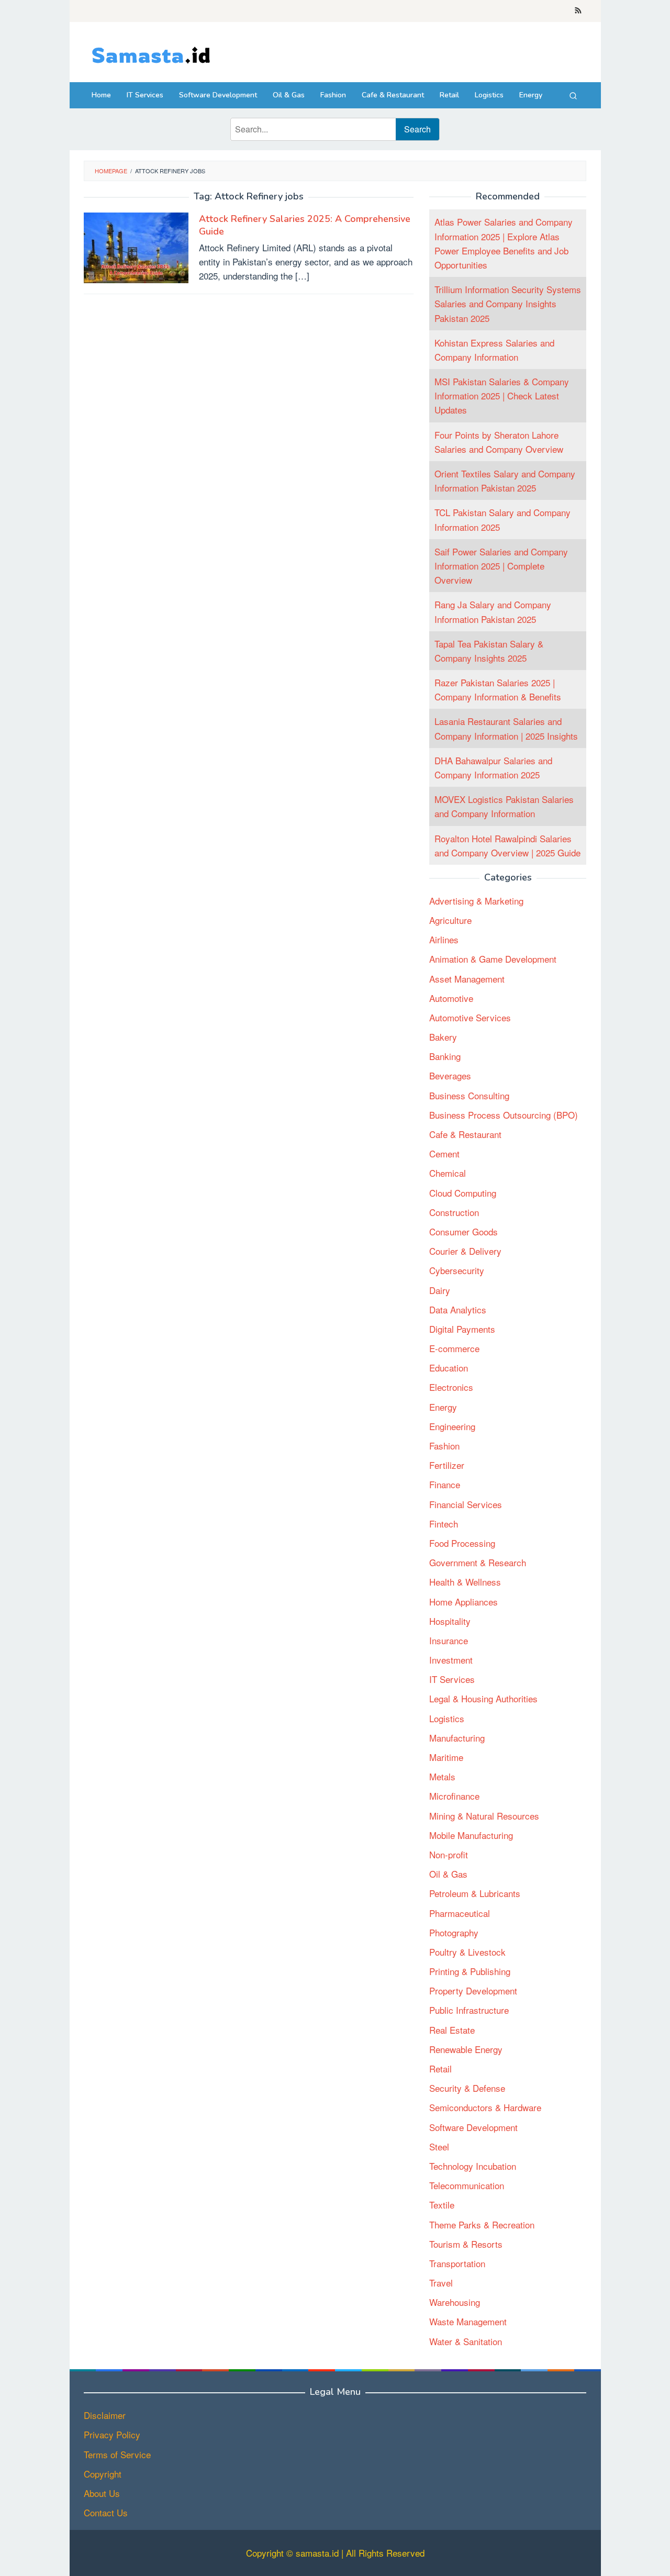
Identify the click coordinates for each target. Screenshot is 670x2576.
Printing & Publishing (470, 1972)
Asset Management (467, 979)
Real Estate (452, 2030)
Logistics (447, 1718)
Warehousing (455, 2302)
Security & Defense (467, 2088)
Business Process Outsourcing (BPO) (504, 1115)
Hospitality (450, 1621)
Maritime (446, 1758)
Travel (441, 2283)
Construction (454, 1212)
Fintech (444, 1524)
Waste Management (468, 2322)
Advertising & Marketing (476, 901)
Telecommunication (467, 2186)
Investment (451, 1660)
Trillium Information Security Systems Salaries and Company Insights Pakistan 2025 (508, 304)
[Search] (573, 95)
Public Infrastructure (469, 2010)
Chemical (448, 1173)
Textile (442, 2205)
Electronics (451, 1387)
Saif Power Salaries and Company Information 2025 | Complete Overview (501, 566)
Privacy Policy (112, 2434)
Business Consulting (469, 1095)
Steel (439, 2146)
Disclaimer (105, 2415)
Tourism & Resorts (466, 2244)
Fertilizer (447, 1465)
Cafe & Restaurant (465, 1135)
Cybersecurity (457, 1271)
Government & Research (478, 1563)
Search (417, 129)
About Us (102, 2493)
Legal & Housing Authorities (483, 1699)
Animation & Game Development (493, 959)
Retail (440, 2069)
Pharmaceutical (460, 1913)
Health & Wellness (465, 1582)
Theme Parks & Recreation (482, 2224)
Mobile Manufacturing (471, 1835)
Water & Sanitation (466, 2341)
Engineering (452, 1426)
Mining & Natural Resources (484, 1816)
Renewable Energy (466, 2049)
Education (449, 1368)
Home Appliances (464, 1602)
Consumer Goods (464, 1232)
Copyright (103, 2474)
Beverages (450, 1076)
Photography (454, 1932)
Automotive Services (470, 1017)
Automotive (451, 998)
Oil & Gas (448, 1874)
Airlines (444, 940)
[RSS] (578, 11)
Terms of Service (117, 2454)
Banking (445, 1057)
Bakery (443, 1037)
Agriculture (450, 921)
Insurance (449, 1640)
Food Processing (462, 1543)
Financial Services (466, 1504)
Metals (442, 1777)
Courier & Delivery (465, 1251)
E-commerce (454, 1349)
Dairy (440, 1290)
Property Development (473, 1991)
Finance (445, 1485)
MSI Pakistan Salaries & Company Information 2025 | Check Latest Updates (502, 396)
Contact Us (106, 2512)
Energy (443, 1407)
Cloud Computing (463, 1193)
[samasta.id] (150, 54)
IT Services (452, 1680)
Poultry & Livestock (467, 1952)
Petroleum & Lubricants (475, 1894)
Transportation (457, 2263)
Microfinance (454, 1796)
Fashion (444, 1446)
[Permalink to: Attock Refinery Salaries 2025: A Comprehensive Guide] (136, 246)
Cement (444, 1154)
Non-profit (449, 1855)
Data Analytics (458, 1309)
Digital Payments (462, 1329)
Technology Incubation (473, 2166)
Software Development (473, 2127)
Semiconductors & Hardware (485, 2108)
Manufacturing (457, 1738)
